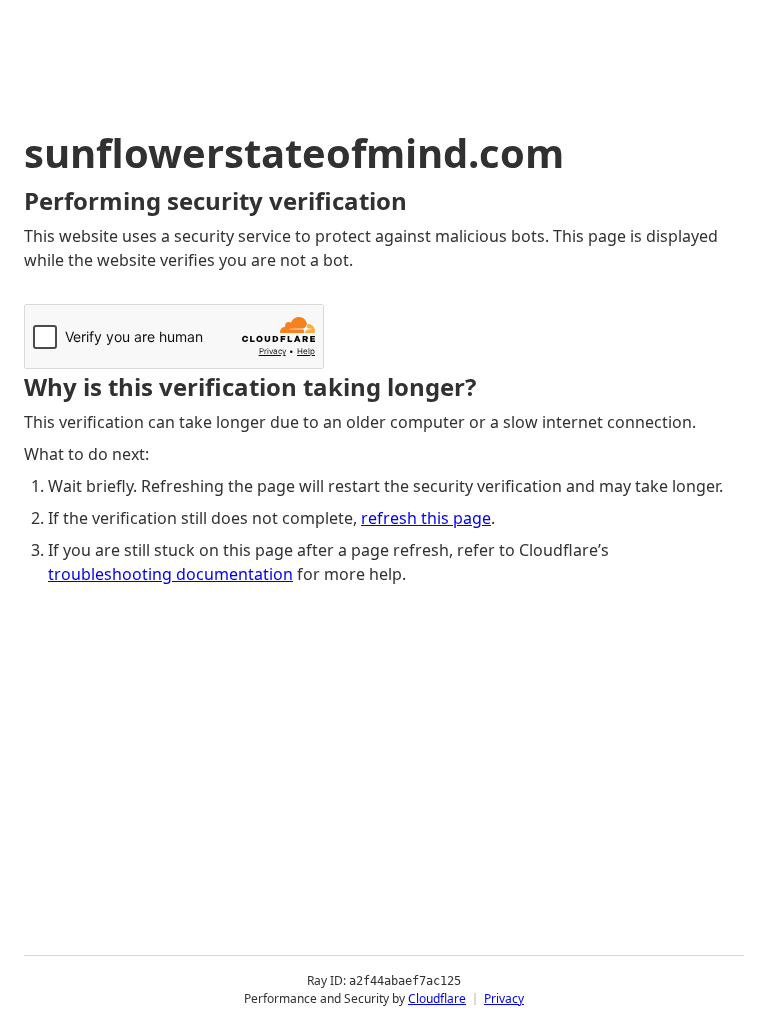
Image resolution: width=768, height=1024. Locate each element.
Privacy (504, 998)
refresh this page (426, 518)
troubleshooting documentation (170, 574)
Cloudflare (437, 998)
